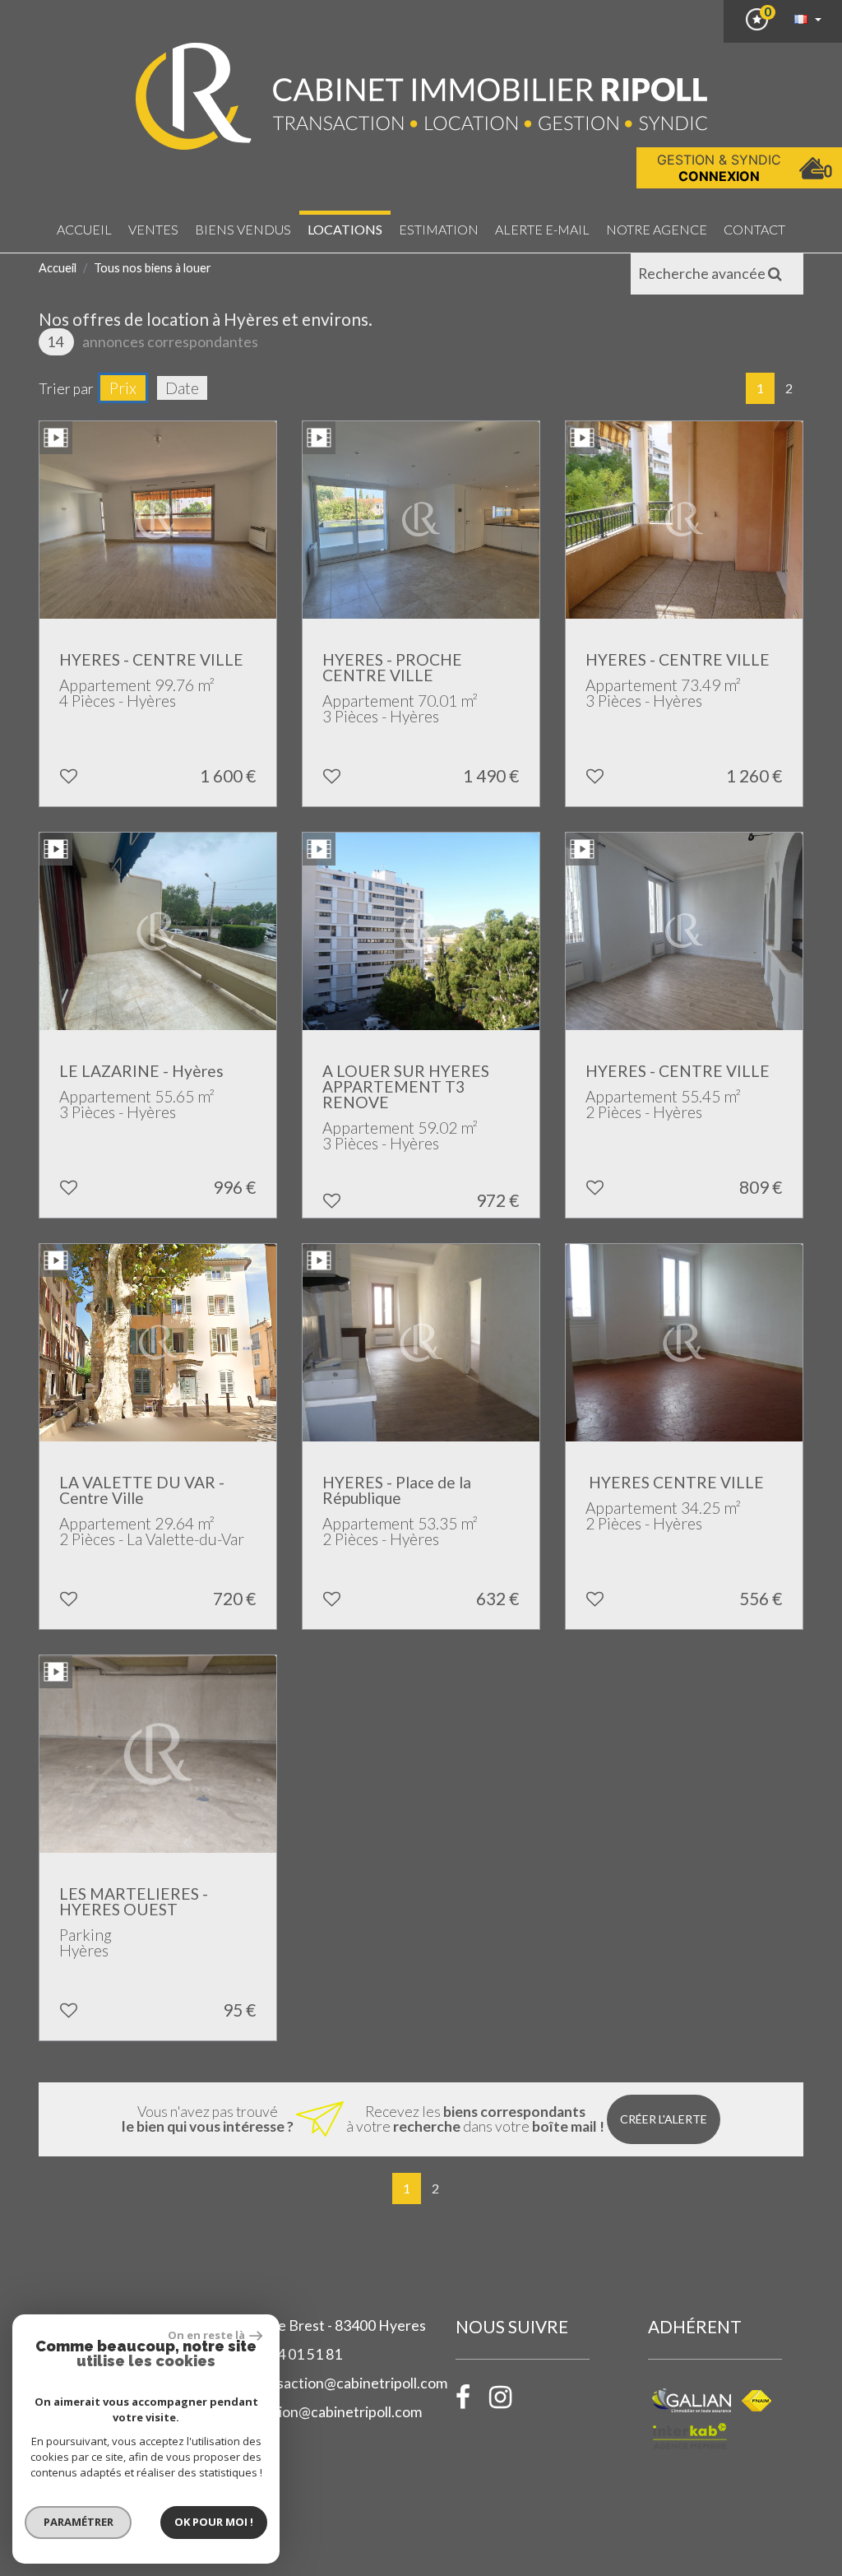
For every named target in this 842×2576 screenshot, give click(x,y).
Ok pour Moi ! (214, 2522)
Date (182, 388)
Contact (754, 229)
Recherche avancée (703, 274)
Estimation (439, 229)
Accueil (84, 229)
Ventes (153, 229)
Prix (123, 388)
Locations (345, 229)
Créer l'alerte (664, 2119)
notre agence (657, 229)
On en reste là (206, 2335)
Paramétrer (79, 2522)
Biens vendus (243, 229)
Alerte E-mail (542, 229)
